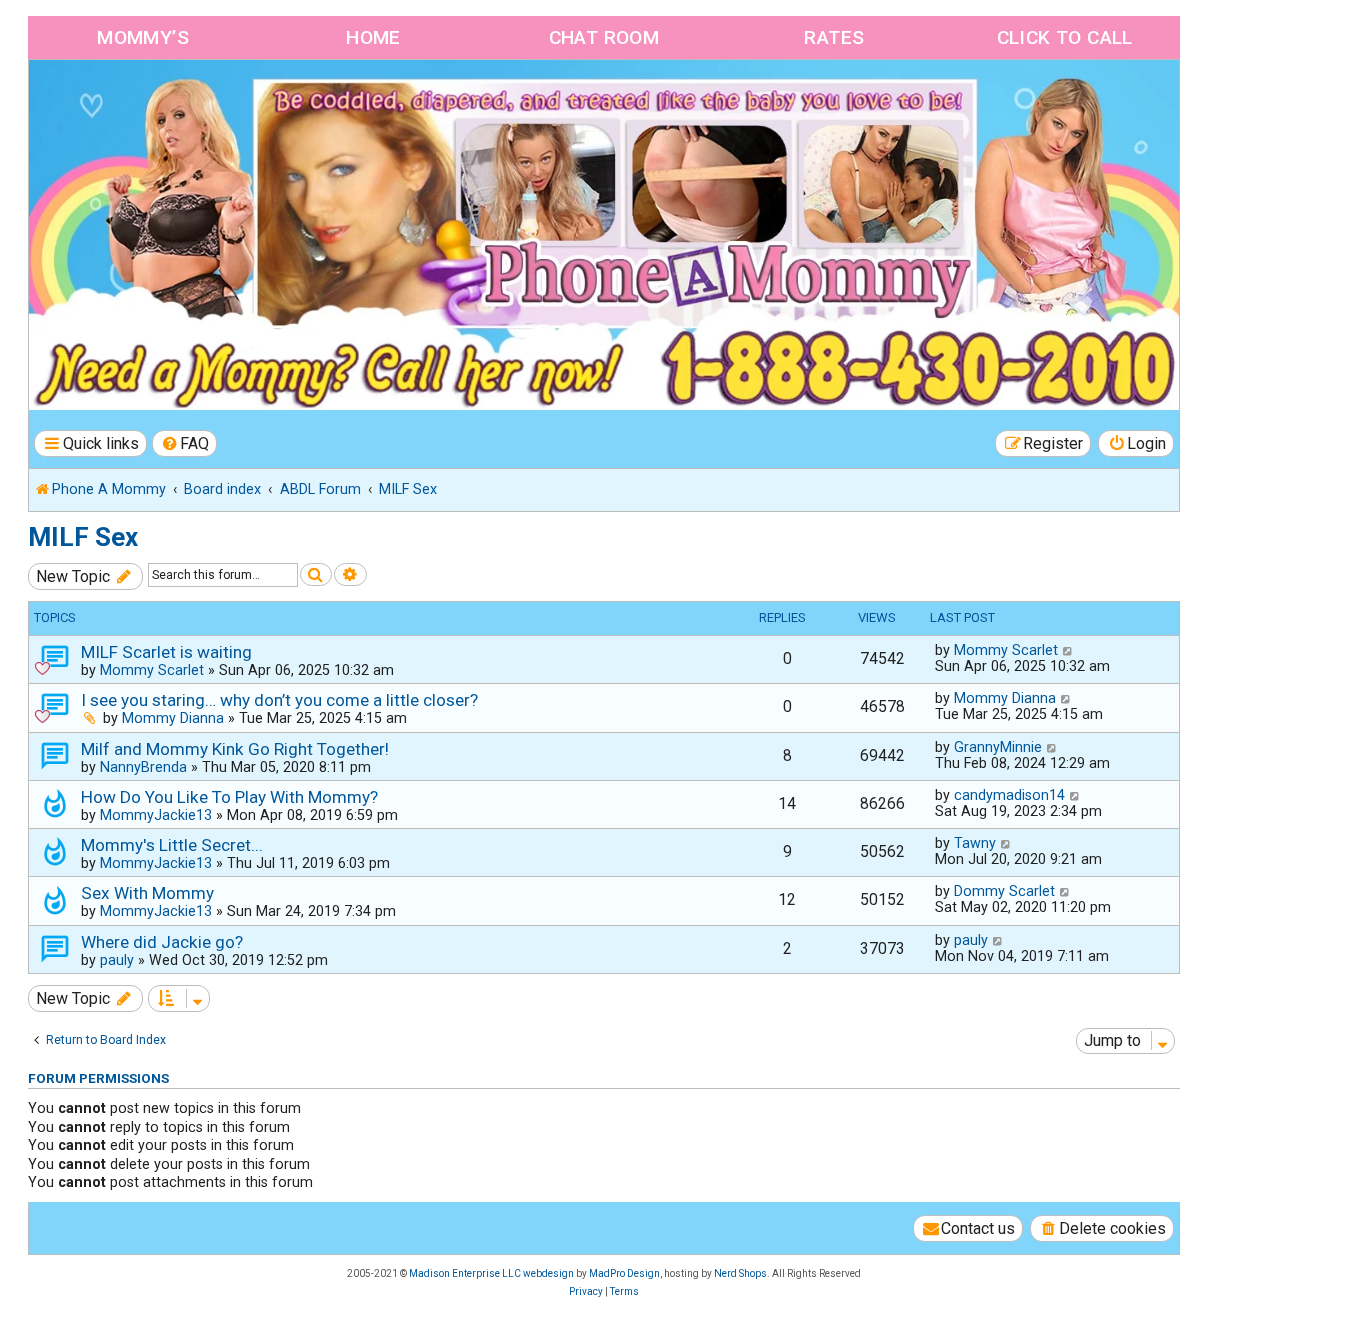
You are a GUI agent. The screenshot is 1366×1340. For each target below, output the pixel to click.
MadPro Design (624, 1273)
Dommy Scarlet (1004, 891)
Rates (834, 37)
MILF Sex (83, 537)
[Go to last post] (1068, 650)
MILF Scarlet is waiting (166, 652)
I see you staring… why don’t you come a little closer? (279, 700)
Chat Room (604, 37)
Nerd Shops (740, 1273)
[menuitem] (185, 443)
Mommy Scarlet (152, 670)
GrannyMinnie (998, 747)
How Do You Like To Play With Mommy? (229, 797)
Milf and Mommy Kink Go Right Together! (235, 749)
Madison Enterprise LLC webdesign (491, 1273)
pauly (117, 960)
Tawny (975, 843)
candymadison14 (1009, 795)
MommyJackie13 (156, 815)
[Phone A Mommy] (143, 102)
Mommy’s (143, 37)
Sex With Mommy (147, 893)
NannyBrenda (143, 767)
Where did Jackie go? (162, 942)
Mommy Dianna (173, 718)
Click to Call (1065, 37)
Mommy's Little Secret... (172, 845)
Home (373, 37)
